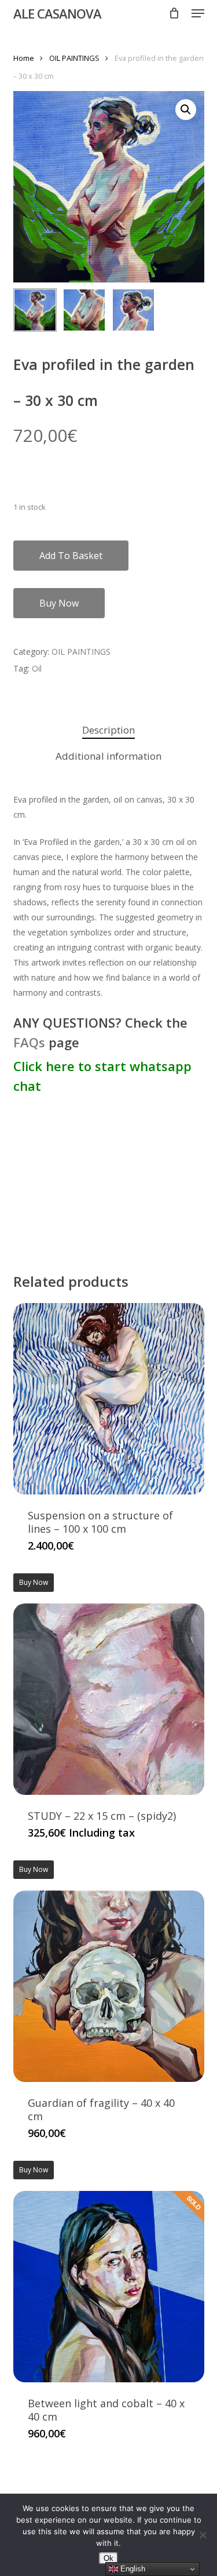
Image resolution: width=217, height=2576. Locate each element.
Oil (37, 668)
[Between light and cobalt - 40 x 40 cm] (109, 2287)
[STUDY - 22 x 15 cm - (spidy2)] (109, 1699)
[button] (198, 13)
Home (24, 58)
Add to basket (71, 556)
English (132, 2569)
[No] (203, 2535)
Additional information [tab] (108, 756)
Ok (108, 2558)
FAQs (29, 1042)
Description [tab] (108, 730)
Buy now (59, 603)
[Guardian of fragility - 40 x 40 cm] (109, 1986)
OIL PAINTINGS (74, 58)
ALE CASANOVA (57, 13)
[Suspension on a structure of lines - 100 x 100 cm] (109, 1399)
